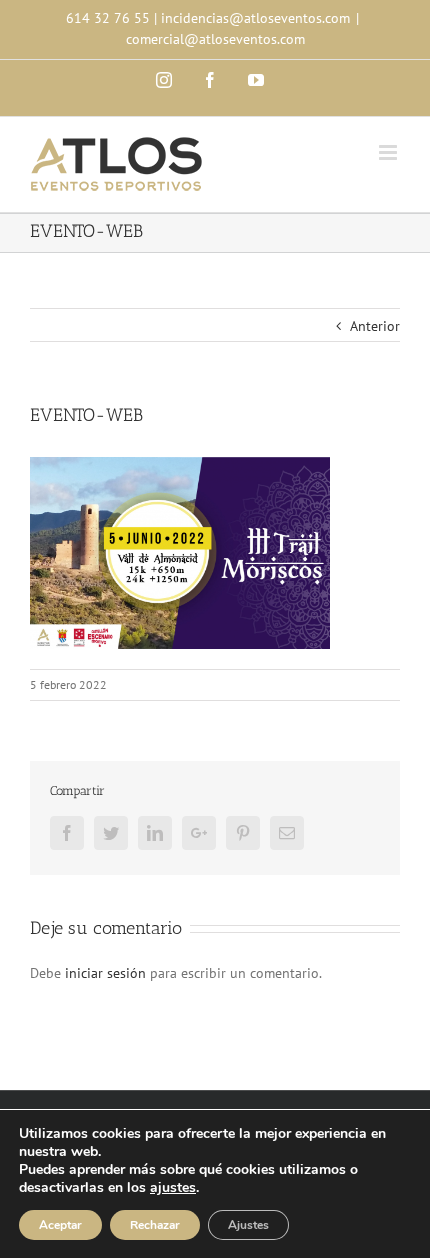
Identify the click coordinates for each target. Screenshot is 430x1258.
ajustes (173, 1188)
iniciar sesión (107, 973)
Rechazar (155, 1225)
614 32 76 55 (108, 18)
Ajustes (248, 1225)
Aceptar (60, 1225)
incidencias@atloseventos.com (255, 18)
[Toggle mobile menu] (389, 152)
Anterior (375, 326)
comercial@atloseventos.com (215, 39)
